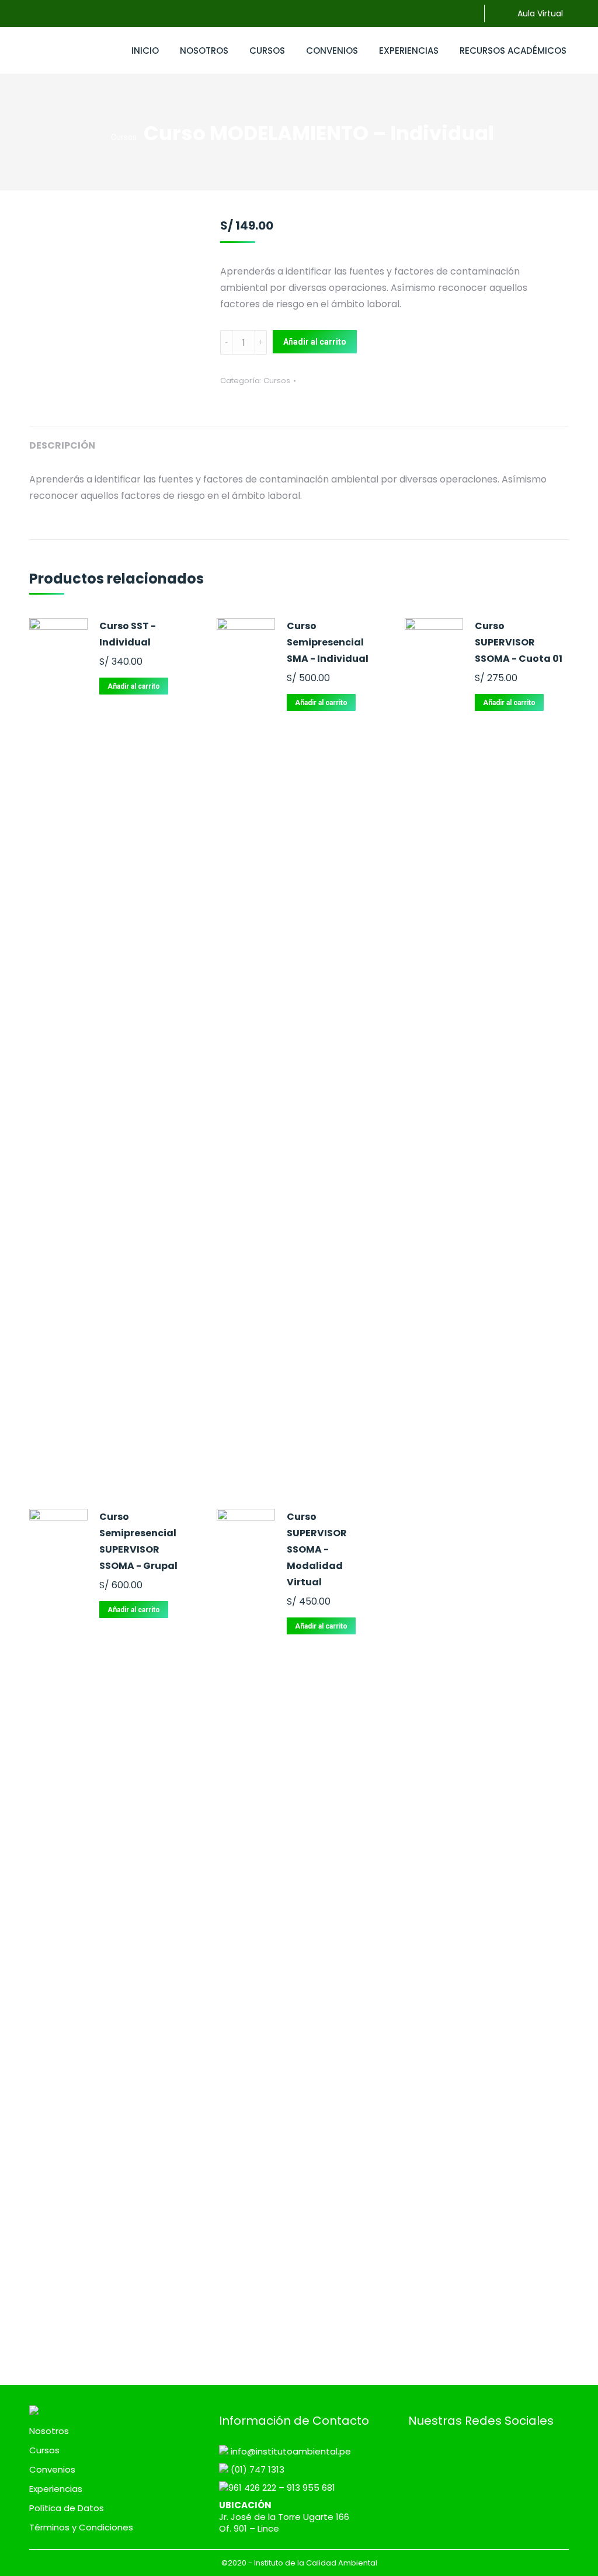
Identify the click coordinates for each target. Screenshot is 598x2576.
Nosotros (49, 2431)
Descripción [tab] (62, 445)
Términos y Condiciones (81, 2528)
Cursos (277, 381)
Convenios (52, 2470)
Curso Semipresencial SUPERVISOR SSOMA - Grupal (138, 1541)
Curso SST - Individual (128, 634)
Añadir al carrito (315, 342)
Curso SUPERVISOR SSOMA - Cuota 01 (519, 642)
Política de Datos (67, 2508)
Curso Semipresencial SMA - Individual (328, 642)
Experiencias (56, 2489)
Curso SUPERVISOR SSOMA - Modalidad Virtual (317, 1549)
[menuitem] (145, 50)
